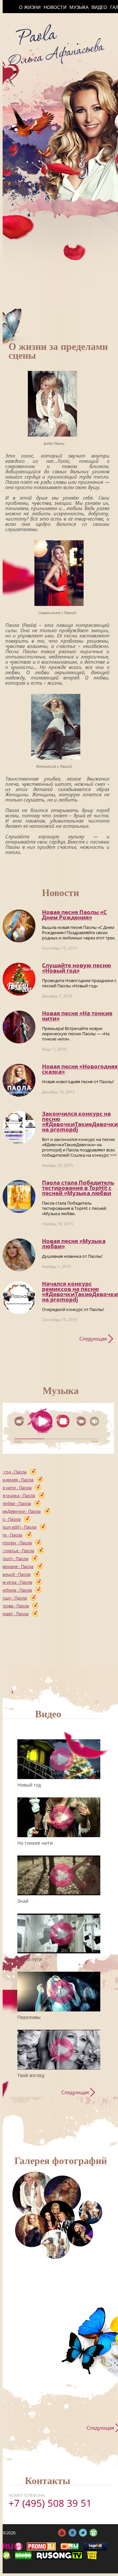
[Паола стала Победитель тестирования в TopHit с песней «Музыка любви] (19, 1196)
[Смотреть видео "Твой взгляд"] (62, 2050)
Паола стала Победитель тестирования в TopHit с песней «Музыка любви (78, 1188)
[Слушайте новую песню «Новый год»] (19, 979)
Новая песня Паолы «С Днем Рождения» (74, 915)
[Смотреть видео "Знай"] (62, 1875)
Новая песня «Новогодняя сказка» (80, 1069)
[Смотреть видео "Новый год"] (62, 1759)
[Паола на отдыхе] (55, 2244)
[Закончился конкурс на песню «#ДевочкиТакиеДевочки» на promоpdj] (19, 1127)
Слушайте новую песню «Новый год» (77, 968)
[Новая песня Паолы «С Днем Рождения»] (19, 926)
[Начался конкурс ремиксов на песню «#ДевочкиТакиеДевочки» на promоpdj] (19, 1298)
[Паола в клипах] (62, 2194)
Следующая (93, 1339)
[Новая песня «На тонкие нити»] (19, 1027)
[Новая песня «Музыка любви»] (19, 1255)
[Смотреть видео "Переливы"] (62, 1992)
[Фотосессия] (35, 2194)
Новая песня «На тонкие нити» (77, 1016)
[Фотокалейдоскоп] (90, 2212)
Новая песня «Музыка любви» (74, 1244)
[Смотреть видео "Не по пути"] (62, 1933)
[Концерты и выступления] (32, 2230)
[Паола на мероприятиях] (57, 2218)
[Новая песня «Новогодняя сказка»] (19, 1080)
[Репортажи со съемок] (80, 2233)
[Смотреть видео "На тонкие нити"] (62, 1817)
